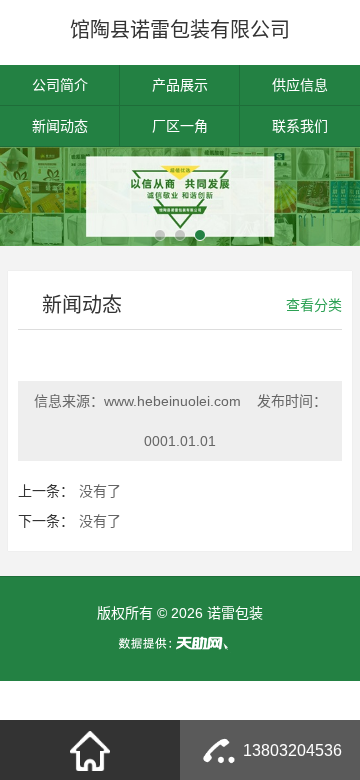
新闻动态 (60, 126)
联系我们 (300, 126)
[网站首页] (90, 750)
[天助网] (180, 643)
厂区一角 (180, 126)
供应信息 (300, 85)
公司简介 (60, 85)
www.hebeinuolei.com (172, 401)
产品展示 (180, 85)
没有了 (100, 491)
